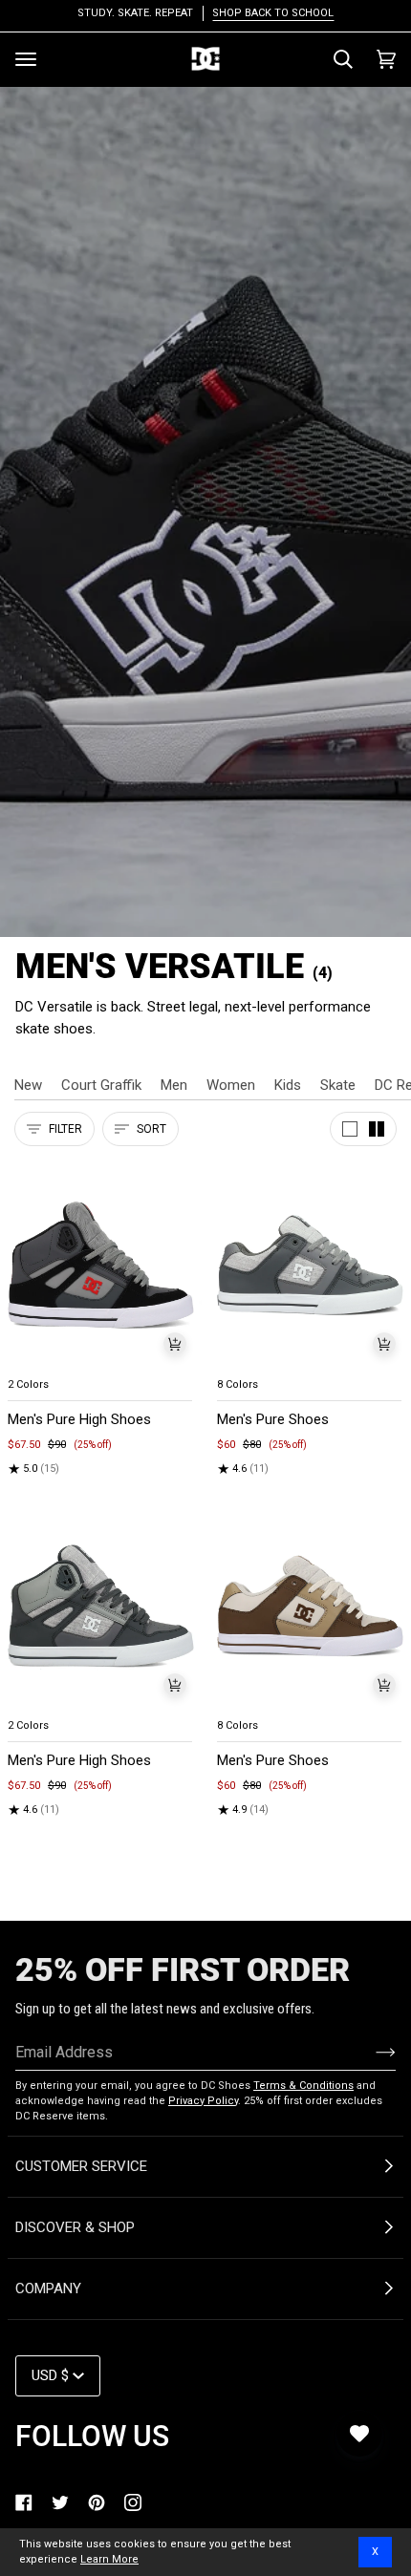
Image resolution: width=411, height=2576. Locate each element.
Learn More (109, 2559)
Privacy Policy (203, 2101)
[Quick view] (175, 1344)
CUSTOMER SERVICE (81, 2166)
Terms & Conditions (303, 2086)
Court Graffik (101, 1085)
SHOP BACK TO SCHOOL (273, 13)
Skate (338, 1085)
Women (231, 1085)
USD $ (50, 2375)
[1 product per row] (350, 1129)
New (28, 1085)
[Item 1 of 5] (101, 1265)
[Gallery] (101, 1265)
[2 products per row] (377, 1129)
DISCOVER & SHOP (75, 2227)
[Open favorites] (359, 2434)
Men (174, 1085)
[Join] (370, 2052)
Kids (288, 1085)
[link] (24, 2502)
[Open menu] (26, 59)
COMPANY (48, 2289)
